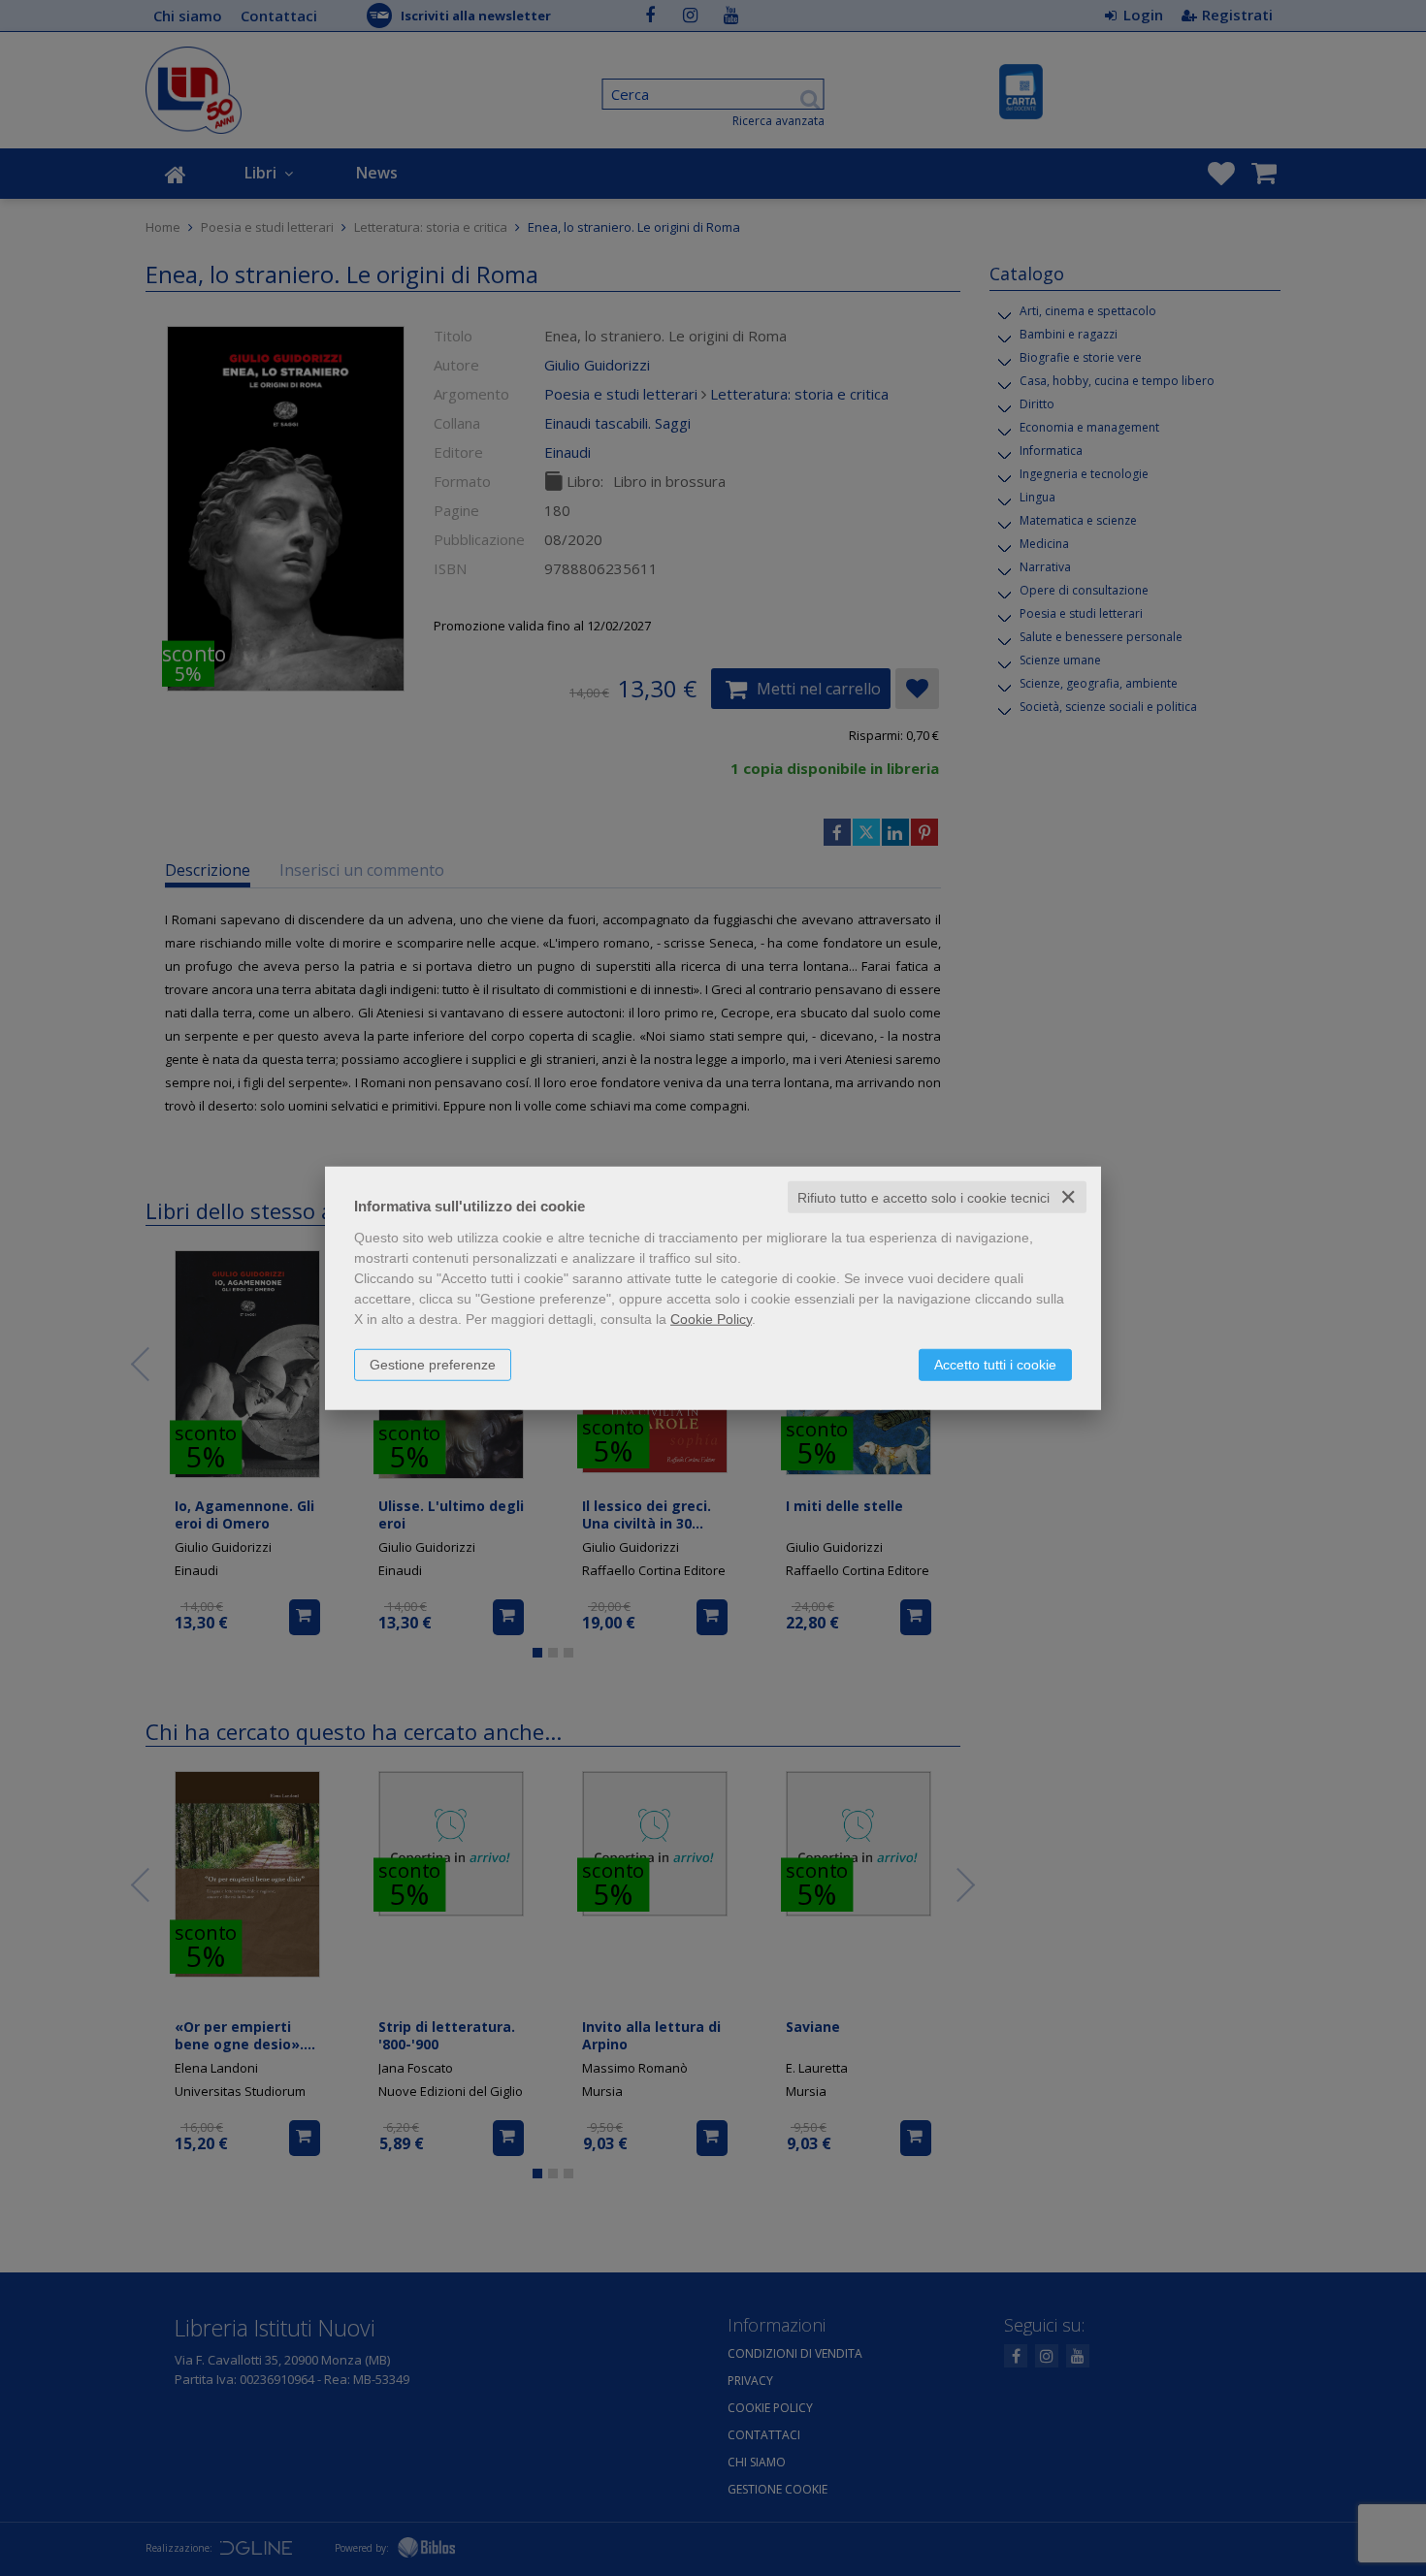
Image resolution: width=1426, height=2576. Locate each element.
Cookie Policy (711, 1318)
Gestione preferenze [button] (433, 1364)
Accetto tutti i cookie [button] (995, 1364)
